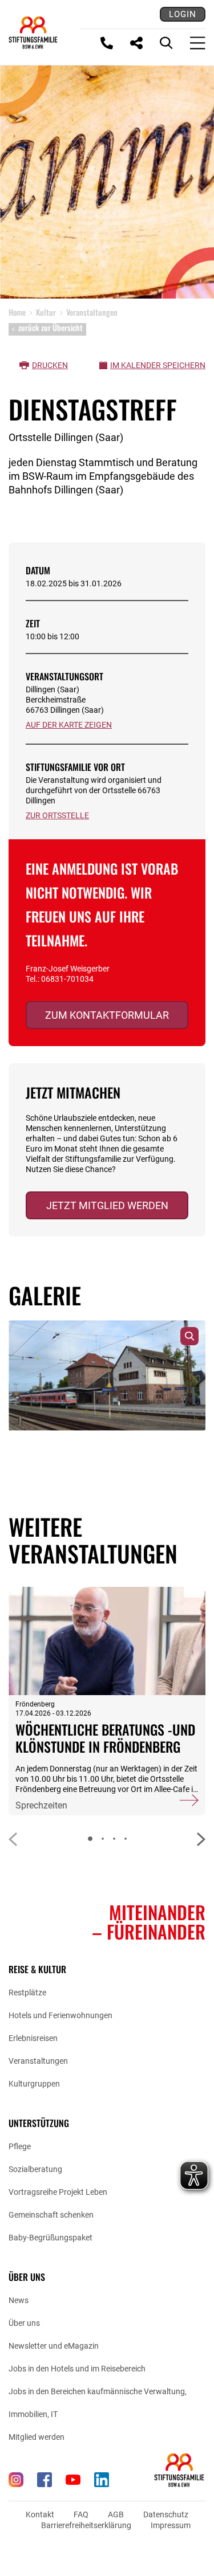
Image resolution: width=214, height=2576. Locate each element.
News (19, 2300)
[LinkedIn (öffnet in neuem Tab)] (102, 2480)
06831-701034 (67, 979)
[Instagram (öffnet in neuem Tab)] (16, 2480)
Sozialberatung (35, 2169)
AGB (116, 2514)
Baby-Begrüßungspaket (51, 2238)
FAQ (81, 2514)
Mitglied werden (37, 2437)
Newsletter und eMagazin (54, 2346)
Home (17, 312)
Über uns (24, 2323)
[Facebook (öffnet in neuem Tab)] (45, 2480)
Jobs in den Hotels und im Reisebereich (77, 2369)
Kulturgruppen (34, 2084)
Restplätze (27, 1993)
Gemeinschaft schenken (51, 2215)
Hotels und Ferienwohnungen (60, 2015)
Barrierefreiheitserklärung (86, 2525)
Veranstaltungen (38, 2061)
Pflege (20, 2146)
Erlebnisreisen (33, 2038)
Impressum (171, 2525)
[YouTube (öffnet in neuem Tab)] (73, 2480)
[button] (201, 1839)
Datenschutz (166, 2514)
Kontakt (40, 2514)
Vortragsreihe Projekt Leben (58, 2192)
